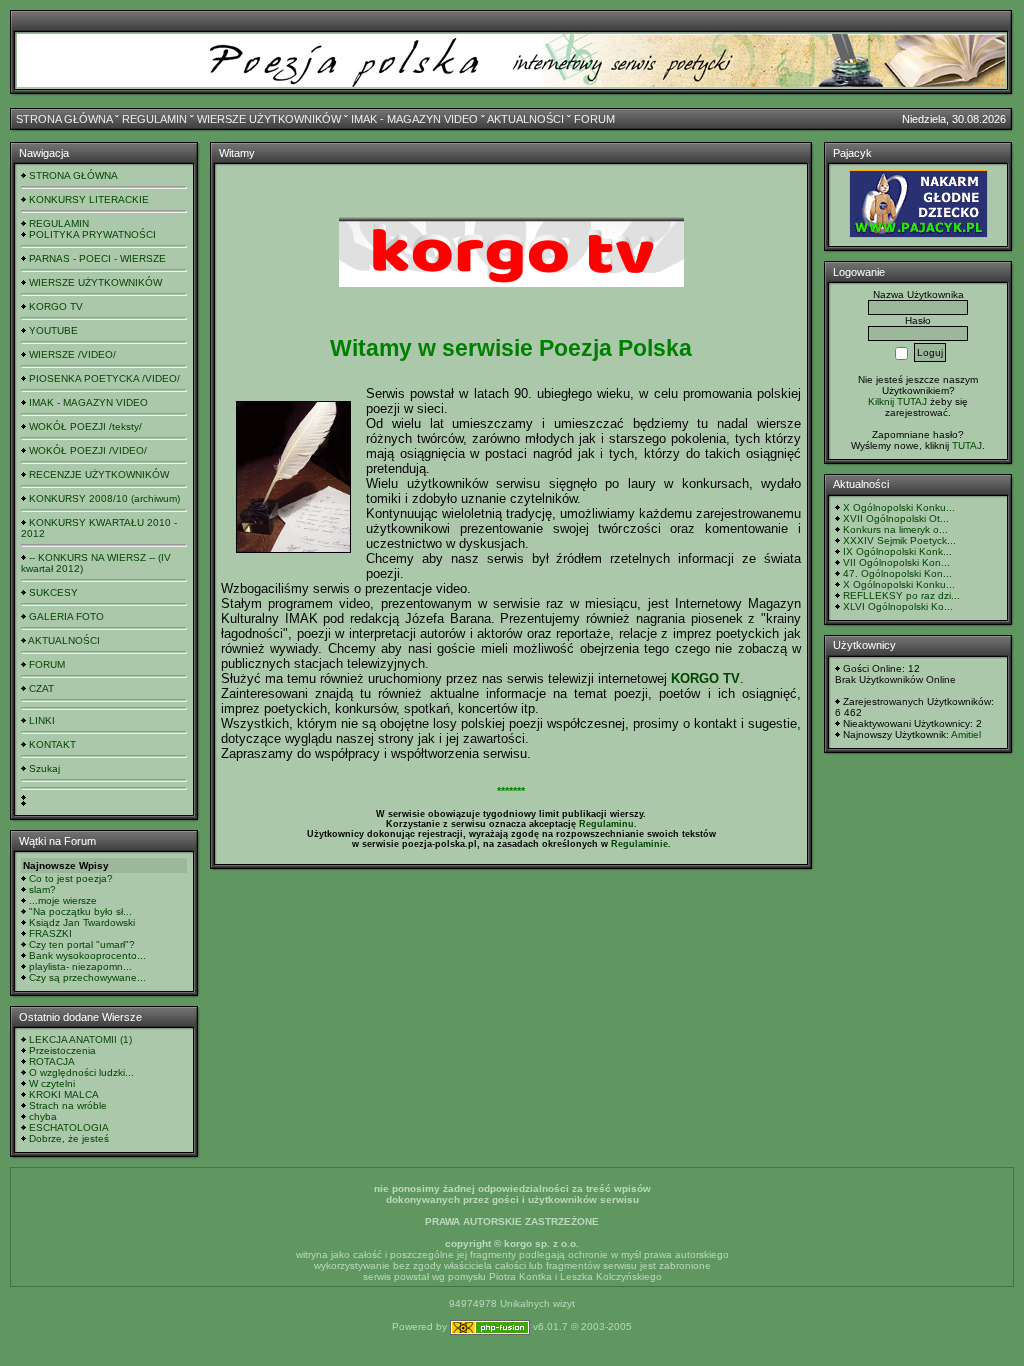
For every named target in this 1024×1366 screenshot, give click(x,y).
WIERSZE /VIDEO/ (72, 354)
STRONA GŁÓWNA (64, 119)
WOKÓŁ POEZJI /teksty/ (85, 426)
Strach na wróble (68, 1105)
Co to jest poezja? (71, 878)
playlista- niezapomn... (80, 966)
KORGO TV (56, 306)
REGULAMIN (154, 119)
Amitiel (966, 734)
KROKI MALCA (64, 1094)
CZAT (41, 688)
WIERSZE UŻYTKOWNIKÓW (269, 119)
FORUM (594, 119)
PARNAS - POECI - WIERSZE (97, 258)
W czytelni (52, 1083)
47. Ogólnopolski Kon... (897, 573)
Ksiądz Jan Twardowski (82, 922)
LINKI (42, 720)
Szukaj (44, 768)
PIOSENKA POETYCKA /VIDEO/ (104, 378)
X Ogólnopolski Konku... (899, 507)
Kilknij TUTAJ (897, 401)
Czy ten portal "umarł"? (82, 944)
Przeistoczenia (62, 1050)
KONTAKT (52, 744)
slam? (42, 889)
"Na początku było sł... (80, 911)
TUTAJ (967, 445)
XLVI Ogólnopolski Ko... (898, 606)
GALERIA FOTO (66, 616)
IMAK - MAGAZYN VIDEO (414, 119)
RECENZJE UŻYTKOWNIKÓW (99, 474)
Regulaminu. (608, 824)
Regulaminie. (641, 844)
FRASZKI (50, 933)
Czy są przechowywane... (87, 977)
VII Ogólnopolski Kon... (896, 562)
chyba (43, 1116)
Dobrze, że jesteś (69, 1138)
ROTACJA (52, 1061)
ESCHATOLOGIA (69, 1127)
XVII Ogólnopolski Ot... (896, 518)
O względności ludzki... (81, 1072)
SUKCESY (53, 592)
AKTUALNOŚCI (525, 119)
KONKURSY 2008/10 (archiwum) (104, 498)
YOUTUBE (53, 330)
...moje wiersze (63, 900)
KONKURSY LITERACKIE (89, 199)
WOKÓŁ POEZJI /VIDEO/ (88, 450)
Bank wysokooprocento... (87, 955)
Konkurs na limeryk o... (895, 529)
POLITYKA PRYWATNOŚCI (92, 234)
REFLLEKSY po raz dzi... (901, 595)
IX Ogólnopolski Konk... (897, 551)
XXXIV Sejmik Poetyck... (899, 540)
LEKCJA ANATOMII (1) (80, 1039)
